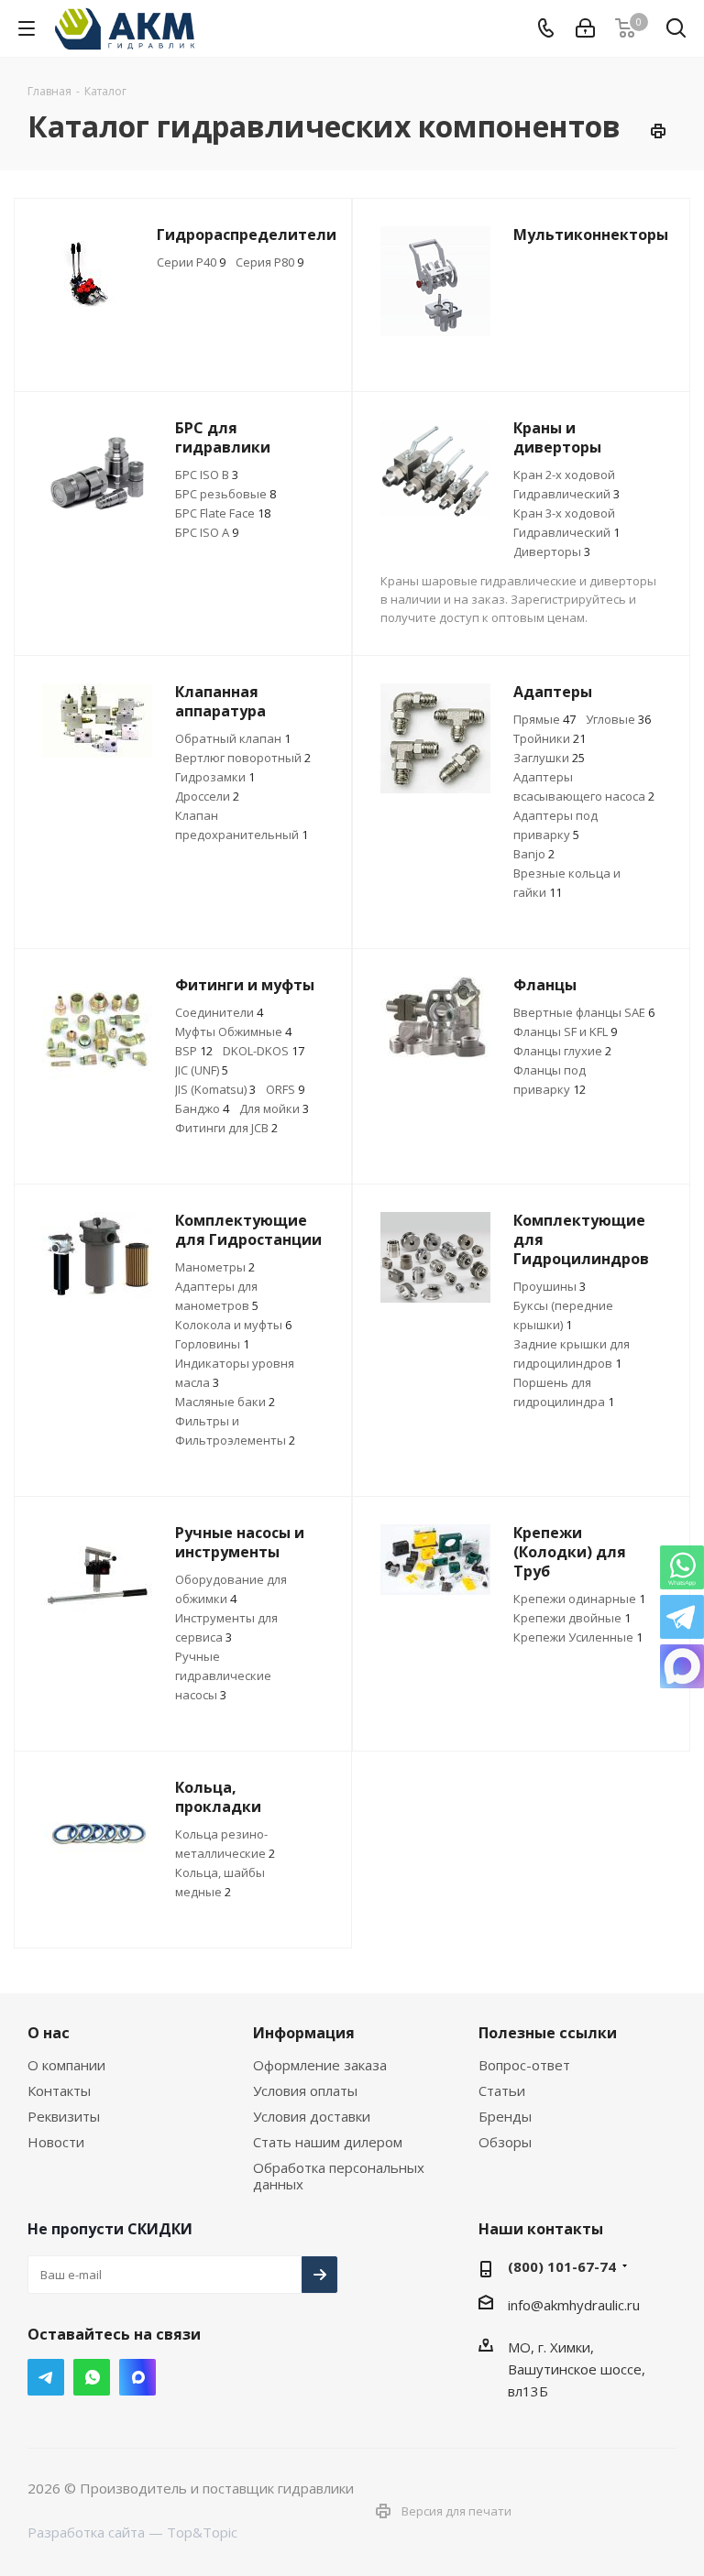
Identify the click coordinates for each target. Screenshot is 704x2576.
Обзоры (505, 2142)
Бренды (505, 2116)
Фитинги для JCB (226, 1128)
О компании (66, 2065)
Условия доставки (312, 2116)
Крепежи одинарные (579, 1599)
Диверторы (552, 551)
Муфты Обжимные (233, 1031)
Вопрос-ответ (524, 2065)
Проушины (550, 1286)
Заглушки (549, 758)
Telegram (46, 2377)
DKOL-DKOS (264, 1051)
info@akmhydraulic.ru (574, 2305)
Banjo (534, 854)
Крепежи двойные (572, 1618)
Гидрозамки (215, 777)
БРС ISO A (207, 532)
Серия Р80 (269, 262)
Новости (56, 2142)
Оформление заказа (320, 2065)
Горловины (212, 1344)
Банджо (202, 1108)
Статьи (502, 2090)
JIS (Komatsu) (215, 1089)
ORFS (285, 1089)
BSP (194, 1051)
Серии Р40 (191, 262)
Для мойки (274, 1108)
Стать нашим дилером (328, 2142)
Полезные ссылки (548, 2033)
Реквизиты (64, 2116)
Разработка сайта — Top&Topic (132, 2532)
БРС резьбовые (225, 494)
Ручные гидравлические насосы (223, 1675)
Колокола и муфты (233, 1325)
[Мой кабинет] (585, 28)
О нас (49, 2033)
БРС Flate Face (223, 513)
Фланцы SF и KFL (565, 1031)
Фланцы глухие (562, 1051)
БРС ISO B (207, 475)
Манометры (215, 1267)
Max (137, 2377)
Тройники (550, 738)
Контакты (59, 2090)
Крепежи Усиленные (578, 1637)
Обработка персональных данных (339, 2176)
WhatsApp (92, 2377)
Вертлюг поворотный (243, 758)
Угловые (618, 719)
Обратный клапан (233, 738)
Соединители (219, 1012)
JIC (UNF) (202, 1070)
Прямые (544, 719)
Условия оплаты (305, 2090)
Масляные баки (225, 1402)
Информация (304, 2033)
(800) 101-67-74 (562, 2266)
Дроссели (207, 796)
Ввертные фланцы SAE (584, 1012)
